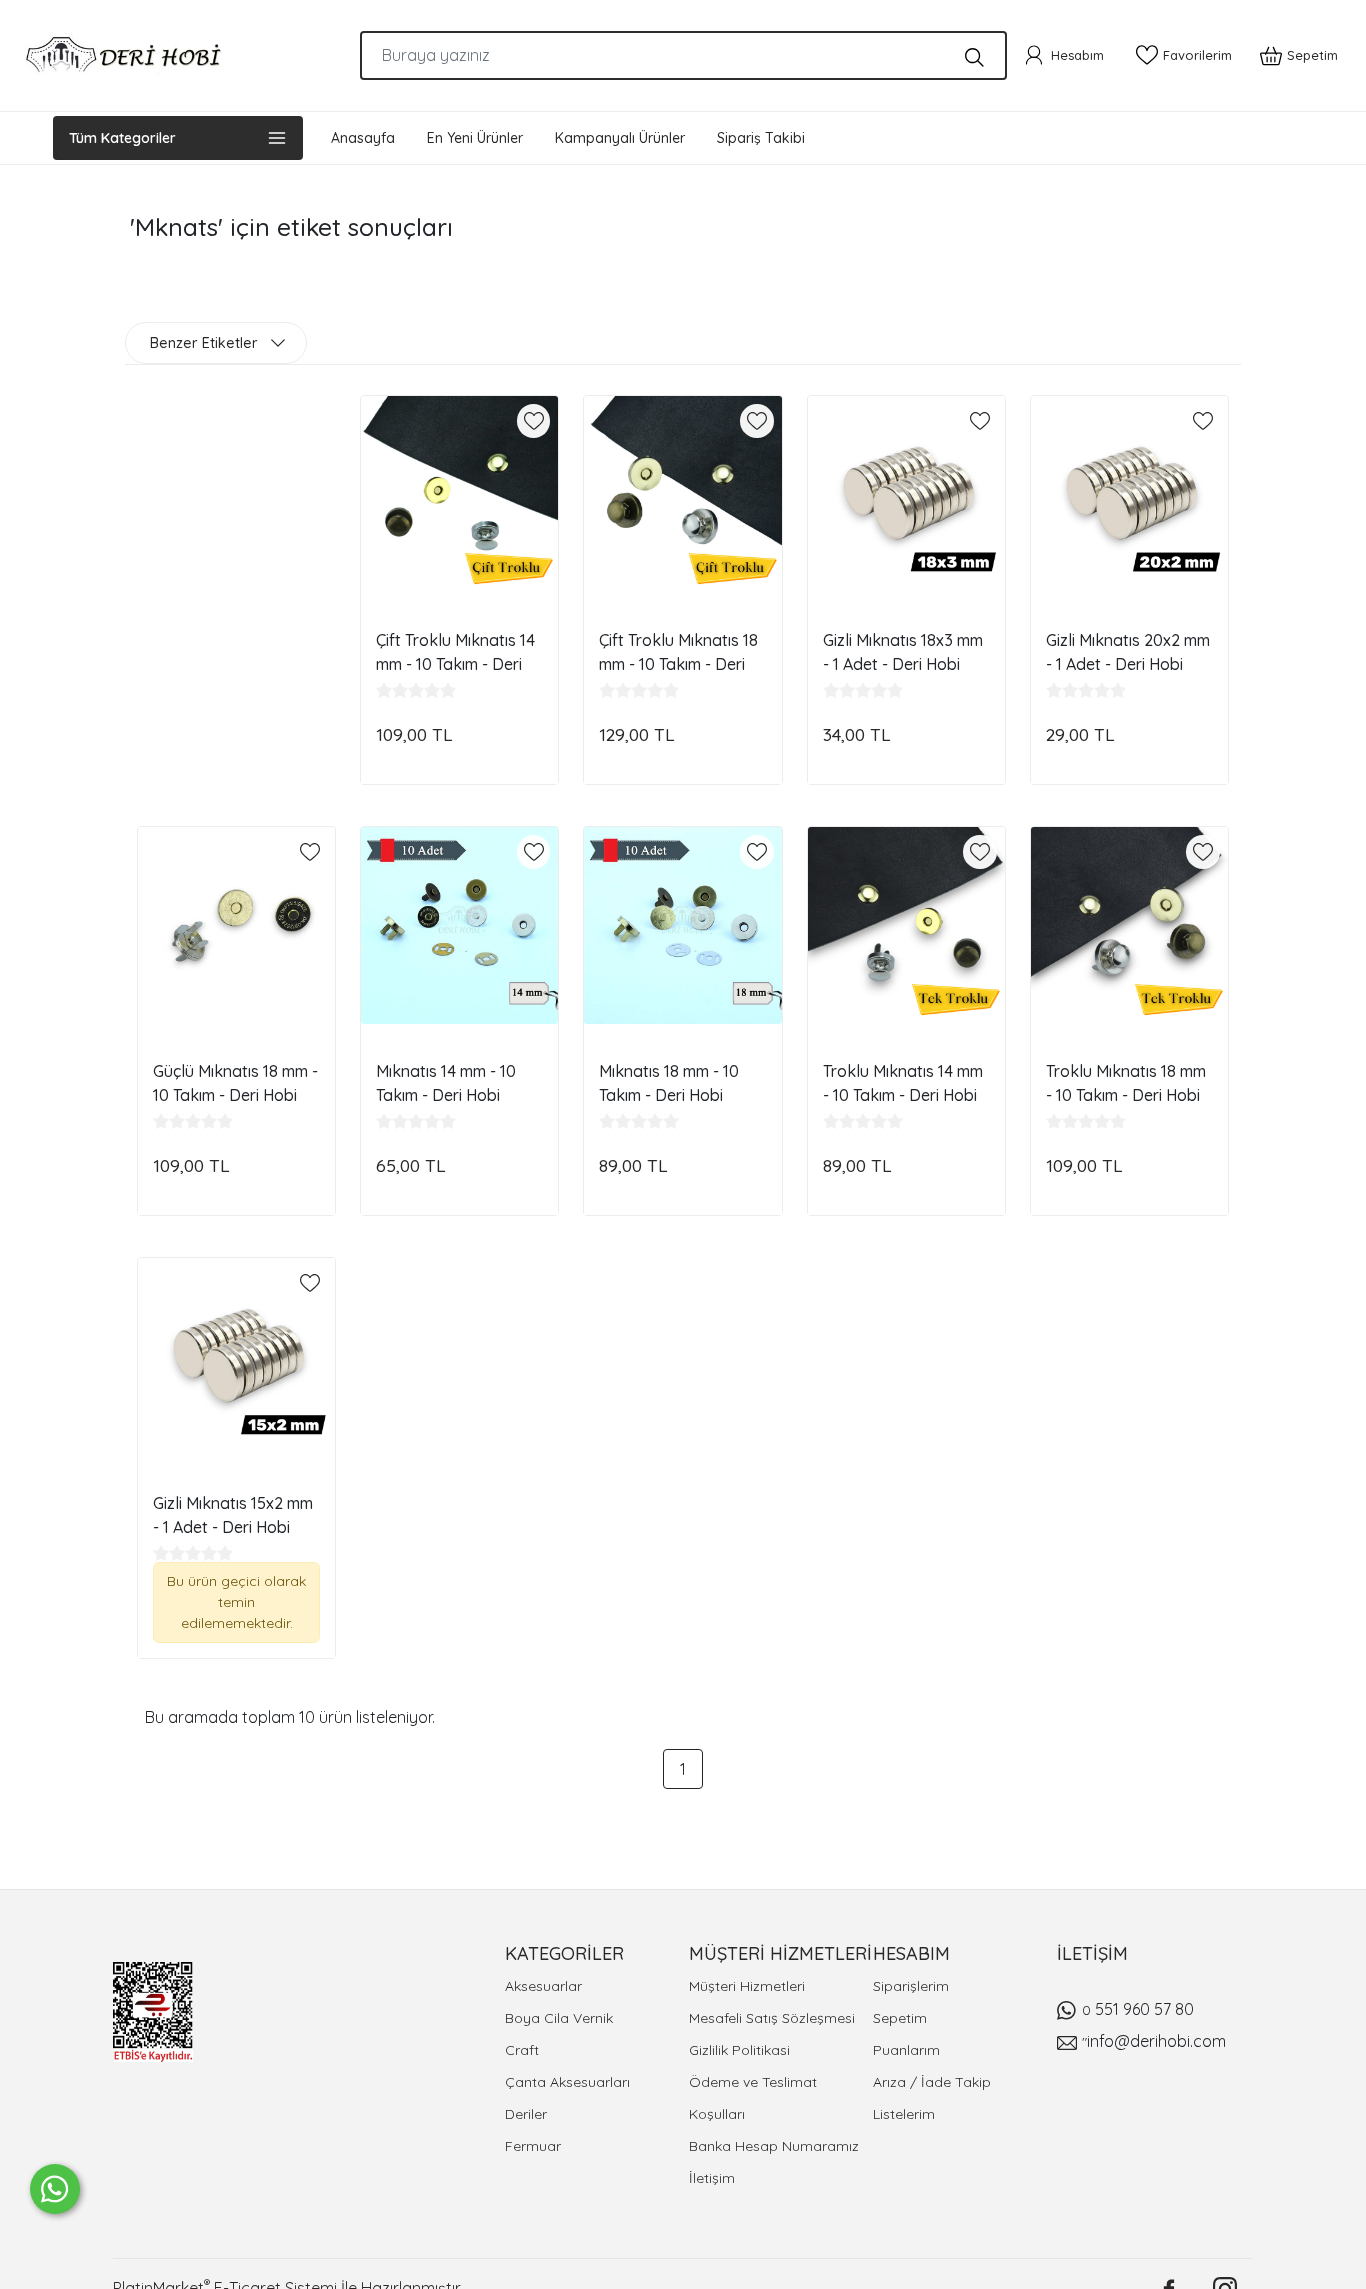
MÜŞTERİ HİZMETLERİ (780, 1953)
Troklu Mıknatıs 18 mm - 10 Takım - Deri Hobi (1126, 1083)
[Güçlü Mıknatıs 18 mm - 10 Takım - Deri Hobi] (236, 925)
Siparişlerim (911, 1986)
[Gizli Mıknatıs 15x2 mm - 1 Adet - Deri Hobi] (236, 1356)
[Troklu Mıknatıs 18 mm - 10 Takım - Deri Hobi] (1129, 925)
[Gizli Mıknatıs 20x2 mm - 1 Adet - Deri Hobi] (1129, 494)
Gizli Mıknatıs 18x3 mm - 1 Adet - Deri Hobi (903, 652)
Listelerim (904, 2114)
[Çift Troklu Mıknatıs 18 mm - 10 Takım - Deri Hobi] (682, 494)
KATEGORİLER (564, 1953)
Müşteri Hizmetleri (747, 1986)
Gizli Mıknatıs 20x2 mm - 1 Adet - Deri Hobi (1128, 652)
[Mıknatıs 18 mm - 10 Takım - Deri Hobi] (682, 925)
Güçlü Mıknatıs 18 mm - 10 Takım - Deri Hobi (235, 1083)
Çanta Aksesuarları (567, 2082)
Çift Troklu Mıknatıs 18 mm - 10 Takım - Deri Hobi (678, 652)
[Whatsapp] (55, 2189)
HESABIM (911, 1953)
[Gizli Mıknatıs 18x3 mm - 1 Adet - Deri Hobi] (906, 494)
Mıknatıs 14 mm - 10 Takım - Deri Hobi (446, 1083)
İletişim (712, 2178)
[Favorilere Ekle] (534, 421)
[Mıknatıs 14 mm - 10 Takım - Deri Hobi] (459, 925)
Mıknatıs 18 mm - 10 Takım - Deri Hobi (669, 1083)
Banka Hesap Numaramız (774, 2146)
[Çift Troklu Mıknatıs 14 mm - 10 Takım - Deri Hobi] (459, 494)
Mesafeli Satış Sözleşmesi (772, 2018)
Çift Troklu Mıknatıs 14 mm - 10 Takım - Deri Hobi (455, 652)
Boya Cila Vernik (559, 2018)
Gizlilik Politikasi (739, 2050)
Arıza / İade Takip (932, 2082)
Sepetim (900, 2018)
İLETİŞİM (1092, 1953)
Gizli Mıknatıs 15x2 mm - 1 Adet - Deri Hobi (233, 1515)
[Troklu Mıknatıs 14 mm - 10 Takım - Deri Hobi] (906, 925)
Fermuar (533, 2146)
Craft (522, 2050)
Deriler (526, 2114)
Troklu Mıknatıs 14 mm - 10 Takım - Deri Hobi (903, 1083)
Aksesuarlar (543, 1986)
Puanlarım (906, 2050)
